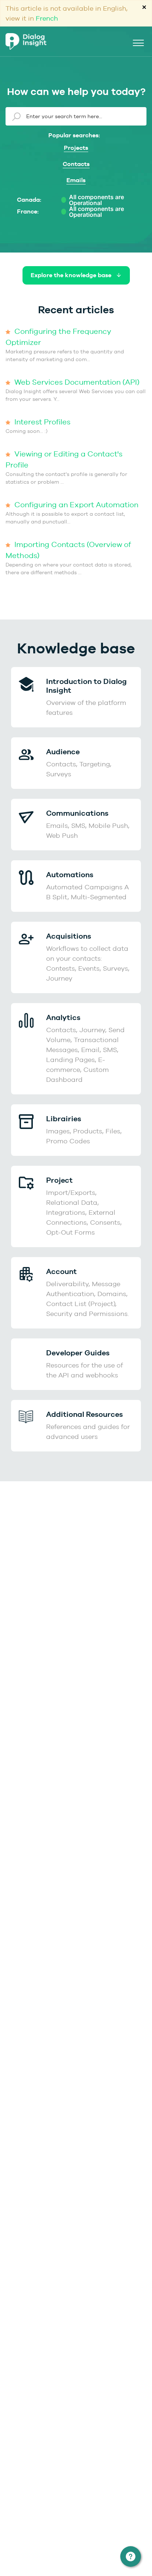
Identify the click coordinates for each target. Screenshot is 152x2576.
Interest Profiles (42, 422)
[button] (138, 42)
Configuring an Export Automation (75, 504)
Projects (76, 148)
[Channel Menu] (131, 2556)
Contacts (76, 164)
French (47, 18)
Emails (76, 180)
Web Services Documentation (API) (76, 382)
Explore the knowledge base (72, 275)
